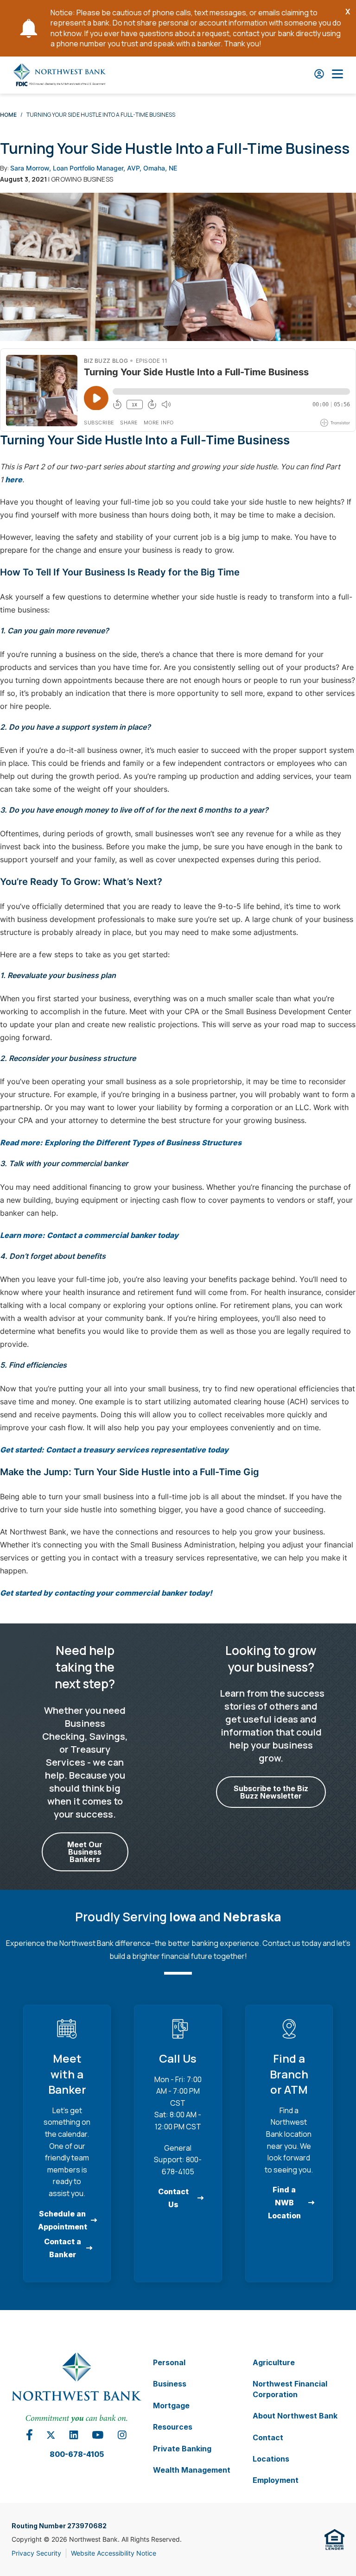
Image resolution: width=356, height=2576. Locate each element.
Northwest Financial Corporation (290, 2389)
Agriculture (274, 2362)
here (14, 480)
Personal (169, 2362)
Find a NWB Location (284, 2203)
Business (170, 2384)
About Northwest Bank (295, 2416)
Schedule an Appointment (63, 2220)
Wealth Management (192, 2470)
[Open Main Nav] (337, 75)
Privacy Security (36, 2553)
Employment (276, 2480)
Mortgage (171, 2405)
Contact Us (173, 2198)
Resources (173, 2427)
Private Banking (182, 2448)
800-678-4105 (77, 2454)
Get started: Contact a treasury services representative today (114, 1450)
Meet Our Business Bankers (85, 1852)
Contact (268, 2437)
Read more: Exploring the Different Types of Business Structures (121, 1143)
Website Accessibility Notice (114, 2553)
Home (8, 115)
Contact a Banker (63, 2248)
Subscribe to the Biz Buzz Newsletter (271, 1792)
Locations (271, 2459)
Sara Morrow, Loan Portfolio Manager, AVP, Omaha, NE (94, 168)
